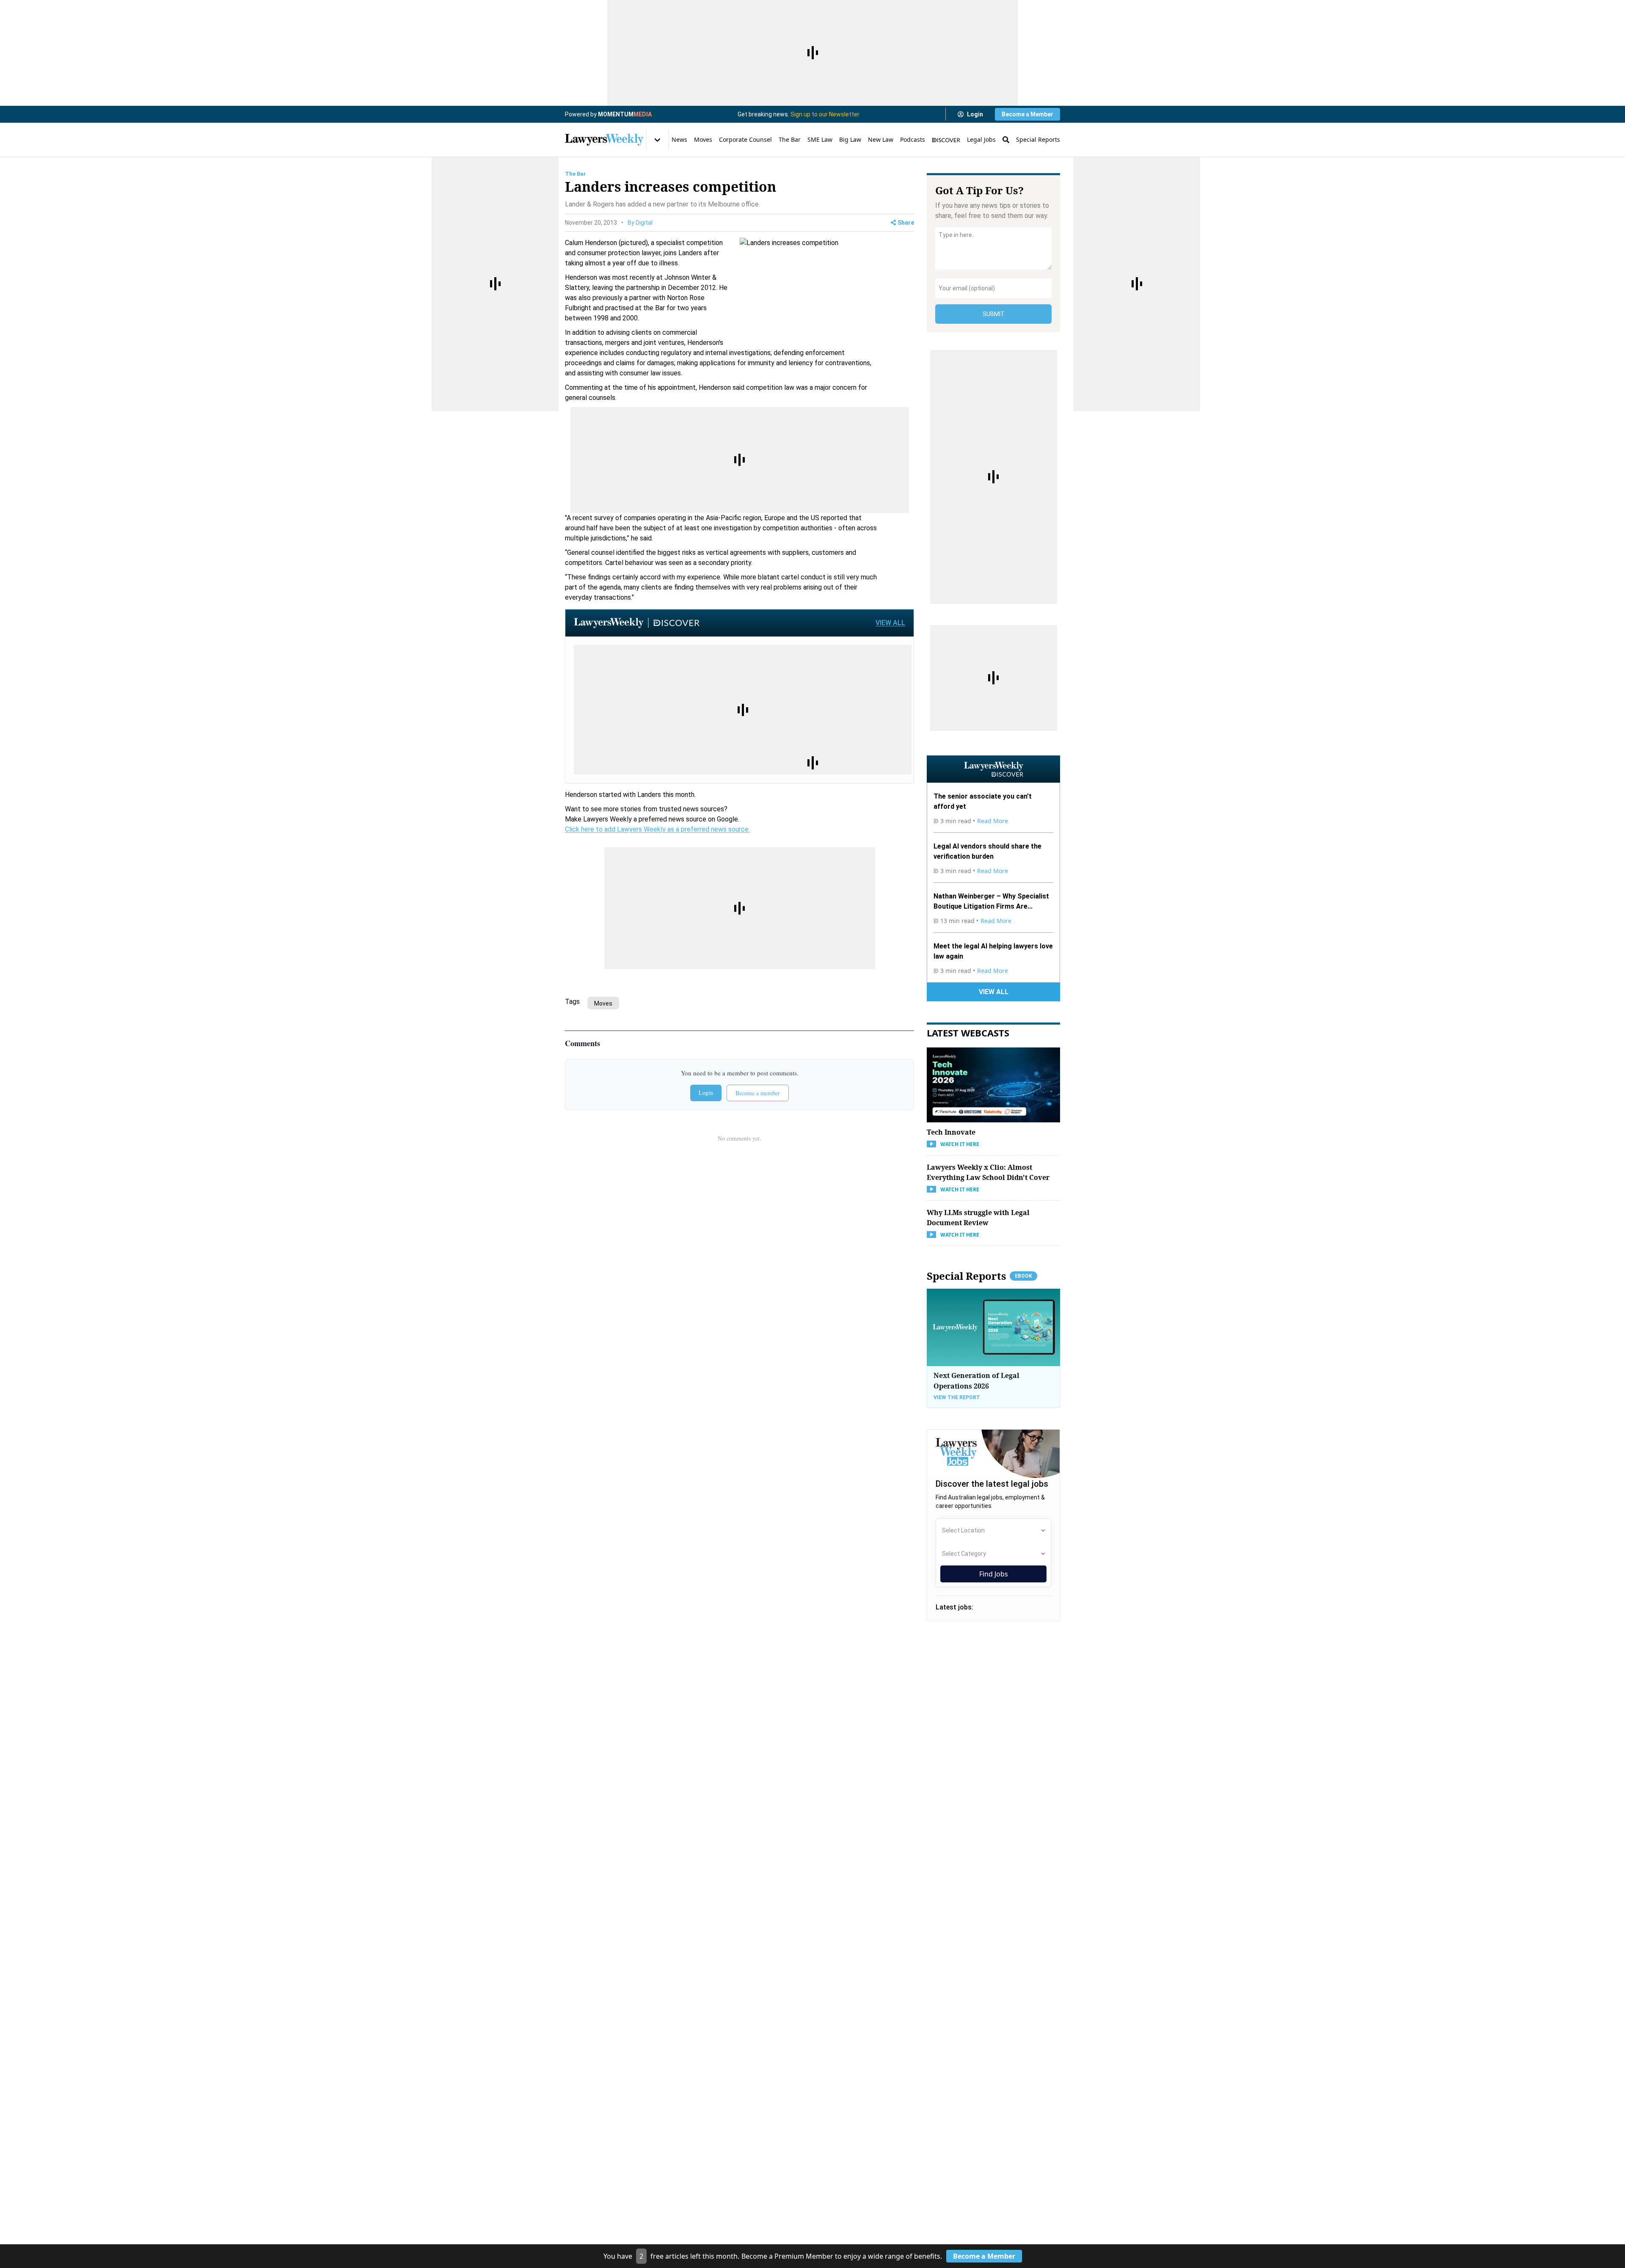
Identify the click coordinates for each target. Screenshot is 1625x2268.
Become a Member (1027, 114)
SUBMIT (994, 314)
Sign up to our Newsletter (825, 114)
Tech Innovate (951, 1132)
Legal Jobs (981, 139)
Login (975, 114)
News (679, 139)
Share (906, 223)
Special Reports (1038, 139)
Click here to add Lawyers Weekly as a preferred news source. (657, 829)
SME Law (820, 139)
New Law (881, 139)
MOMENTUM (625, 114)
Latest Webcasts (968, 1033)
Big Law (850, 139)
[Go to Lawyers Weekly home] (604, 140)
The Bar (790, 139)
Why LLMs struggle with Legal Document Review (978, 1217)
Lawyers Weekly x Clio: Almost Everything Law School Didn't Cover (988, 1172)
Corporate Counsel (745, 139)
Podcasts (913, 139)
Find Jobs (994, 1574)
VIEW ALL (890, 623)
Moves (703, 139)
